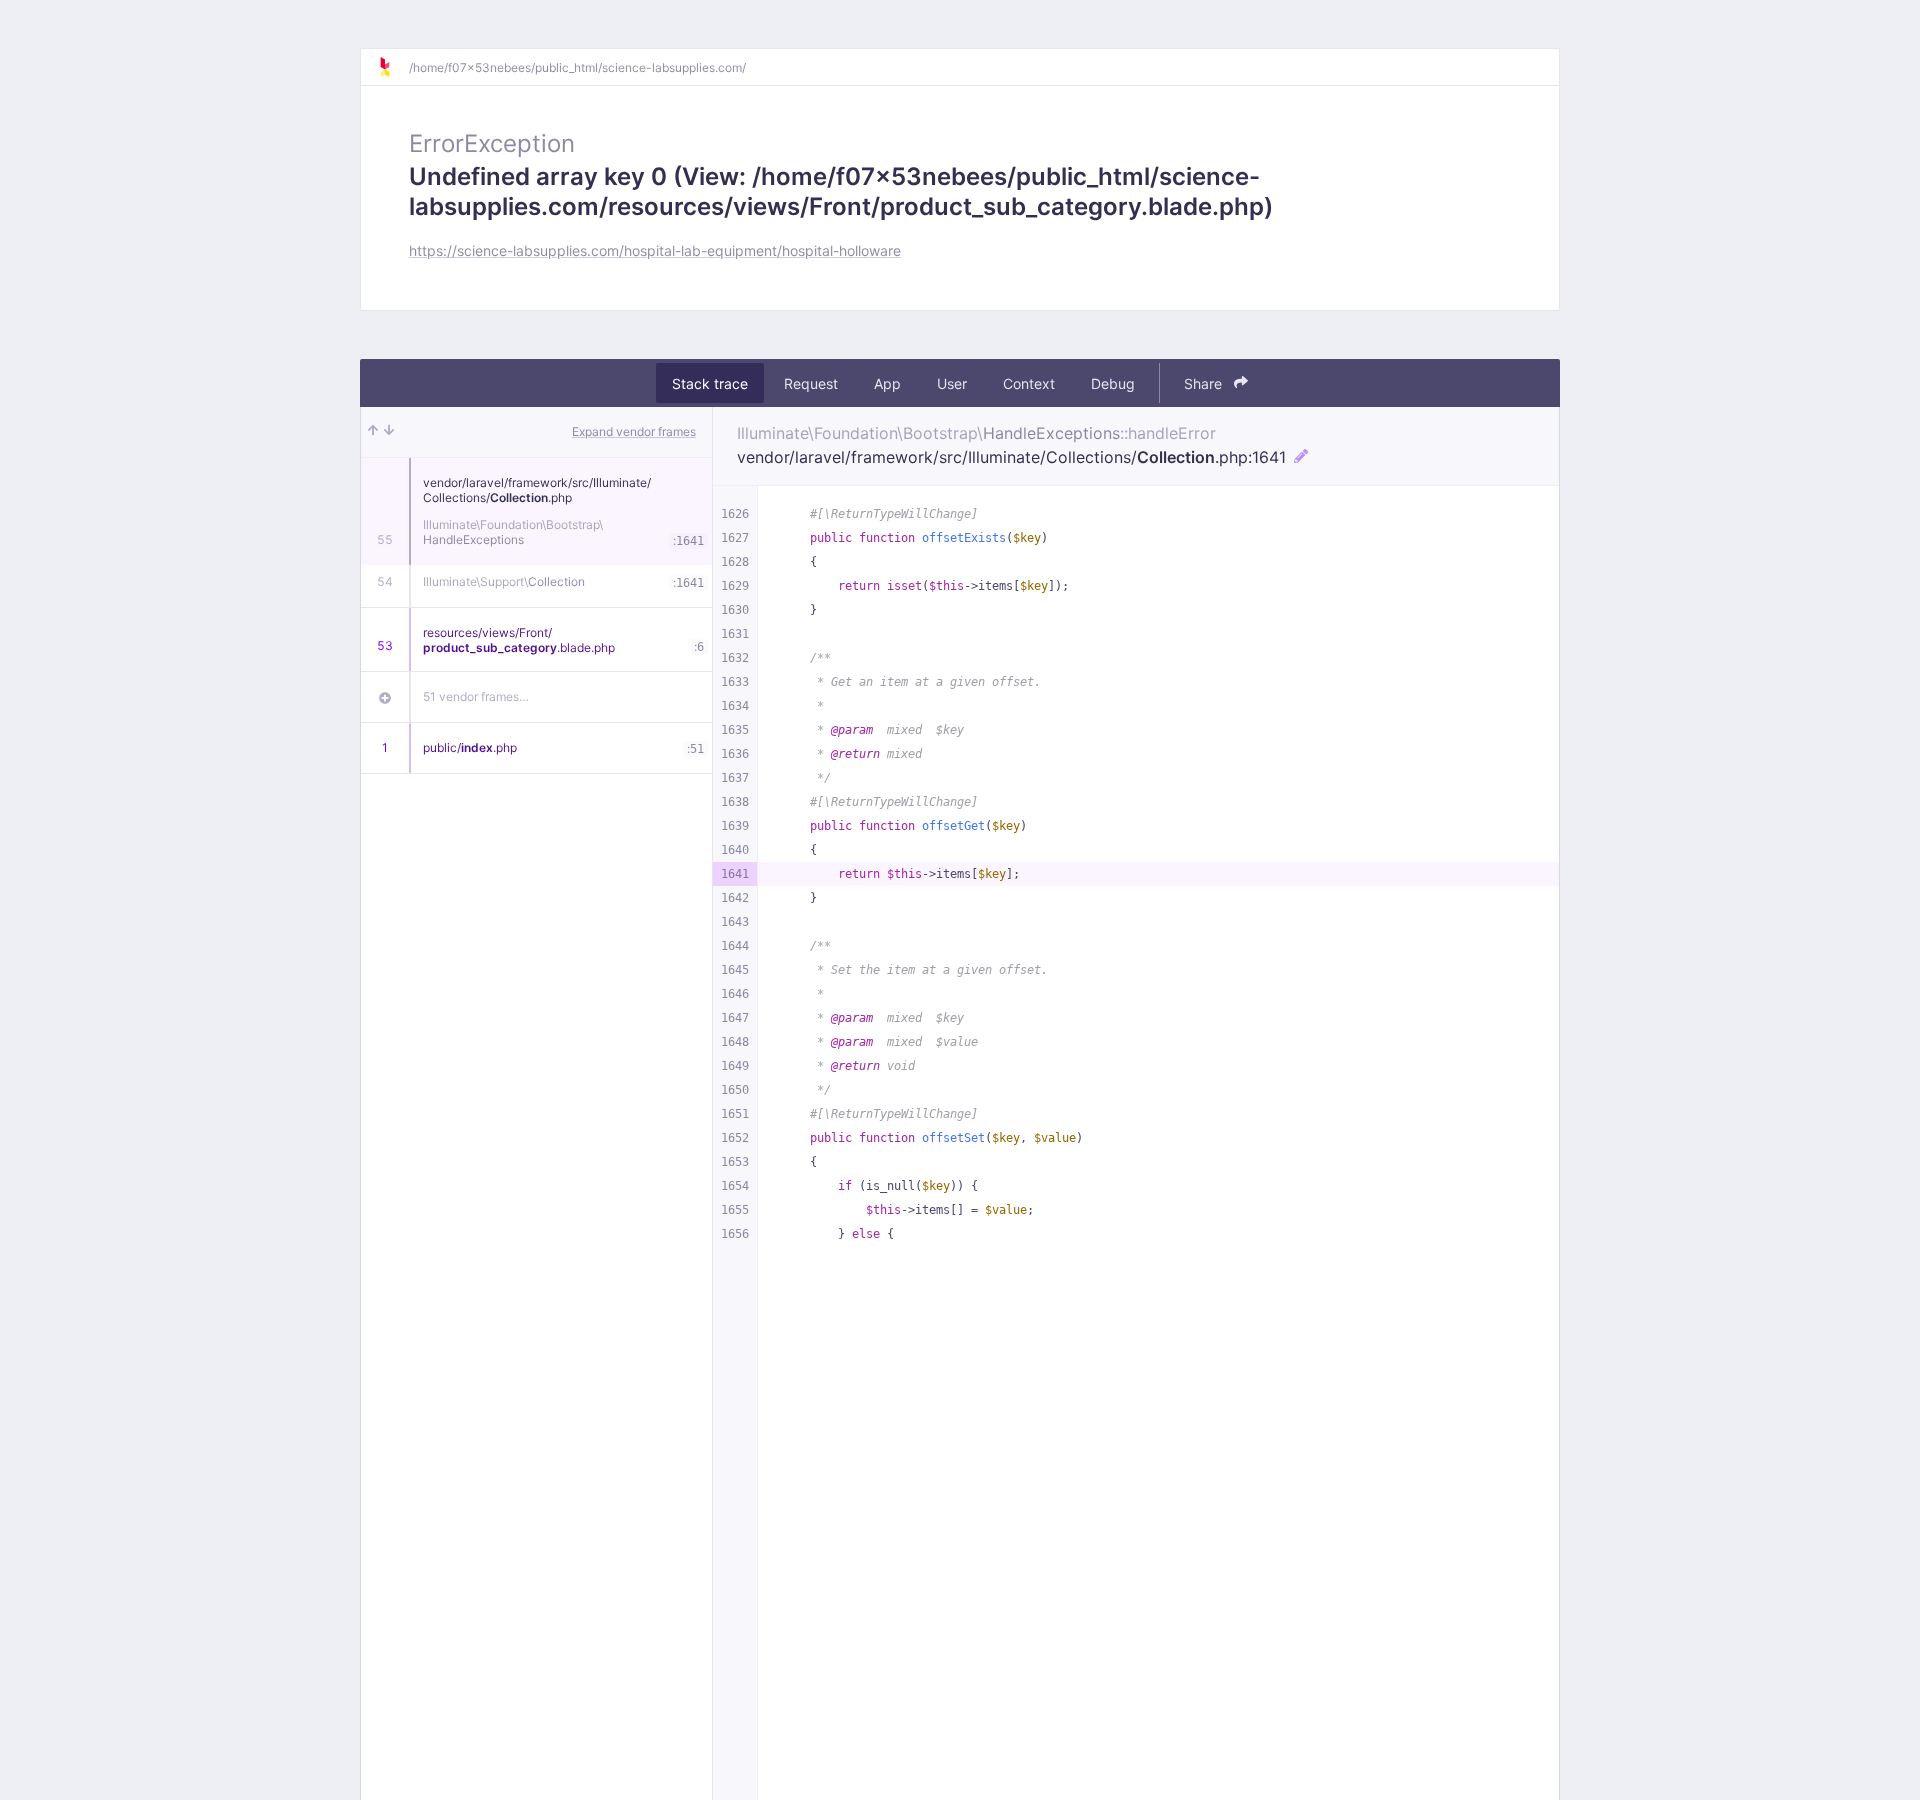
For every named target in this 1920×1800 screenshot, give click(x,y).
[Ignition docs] (393, 67)
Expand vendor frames (634, 431)
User (952, 383)
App (887, 383)
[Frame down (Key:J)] (389, 432)
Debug (1113, 383)
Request (811, 383)
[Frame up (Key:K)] (373, 432)
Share (1205, 383)
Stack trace (710, 383)
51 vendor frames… (476, 696)
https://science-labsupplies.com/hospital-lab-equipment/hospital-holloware (655, 250)
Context (1029, 383)
